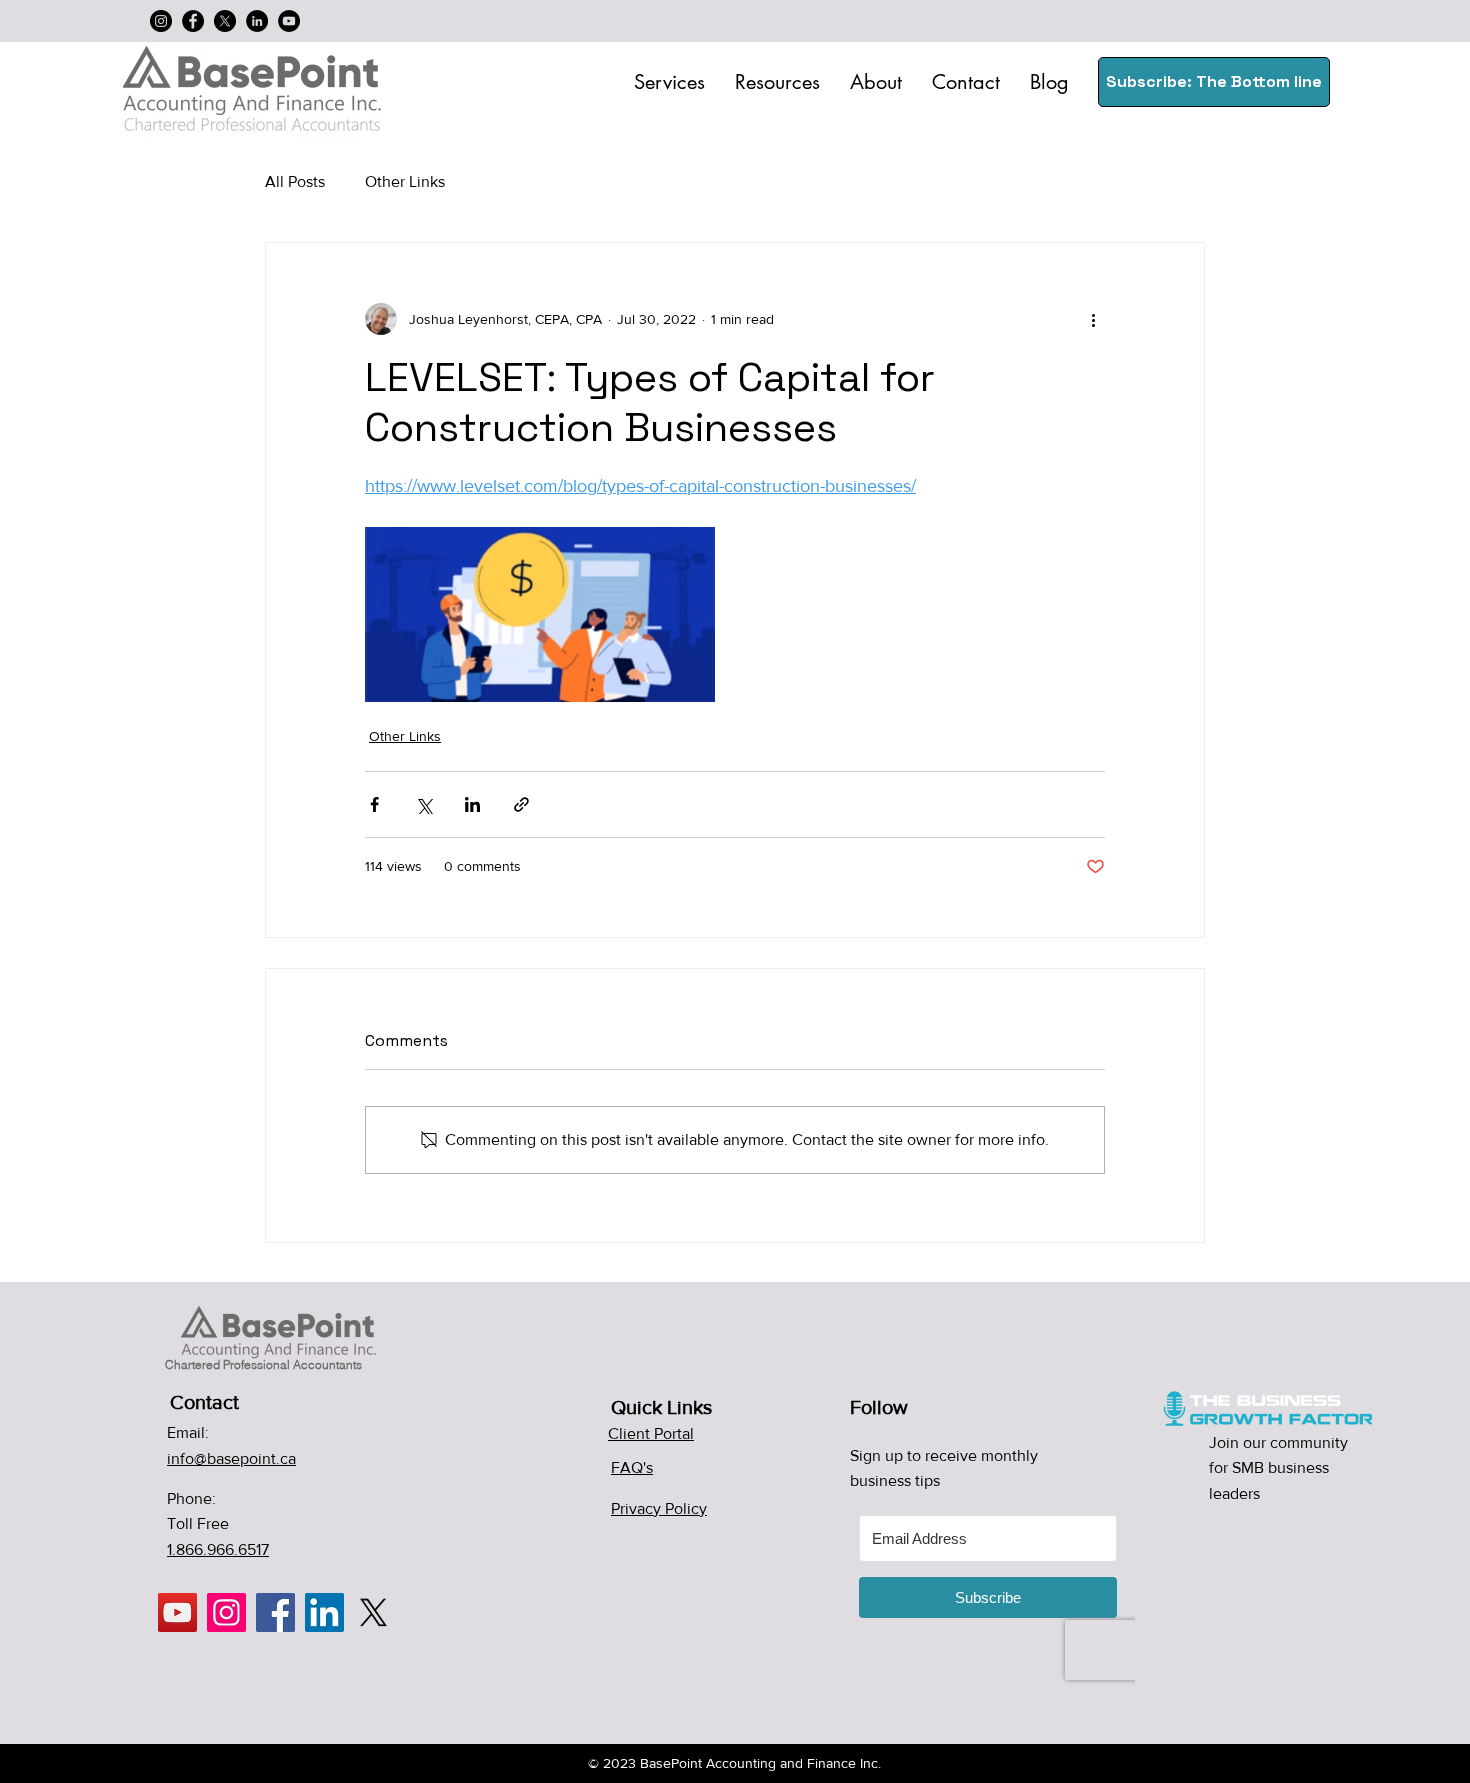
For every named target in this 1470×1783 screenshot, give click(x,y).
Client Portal (651, 1433)
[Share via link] (521, 804)
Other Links (405, 181)
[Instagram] (161, 21)
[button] (669, 82)
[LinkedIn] (257, 21)
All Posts (295, 181)
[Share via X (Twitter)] (423, 804)
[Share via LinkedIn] (472, 804)
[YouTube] (289, 21)
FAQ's (632, 1467)
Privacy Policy (659, 1508)
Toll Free (198, 1523)
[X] (225, 21)
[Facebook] (193, 21)
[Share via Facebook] (374, 804)
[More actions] (1093, 319)
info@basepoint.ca (231, 1458)
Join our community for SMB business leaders (1278, 1468)
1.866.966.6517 (218, 1549)
